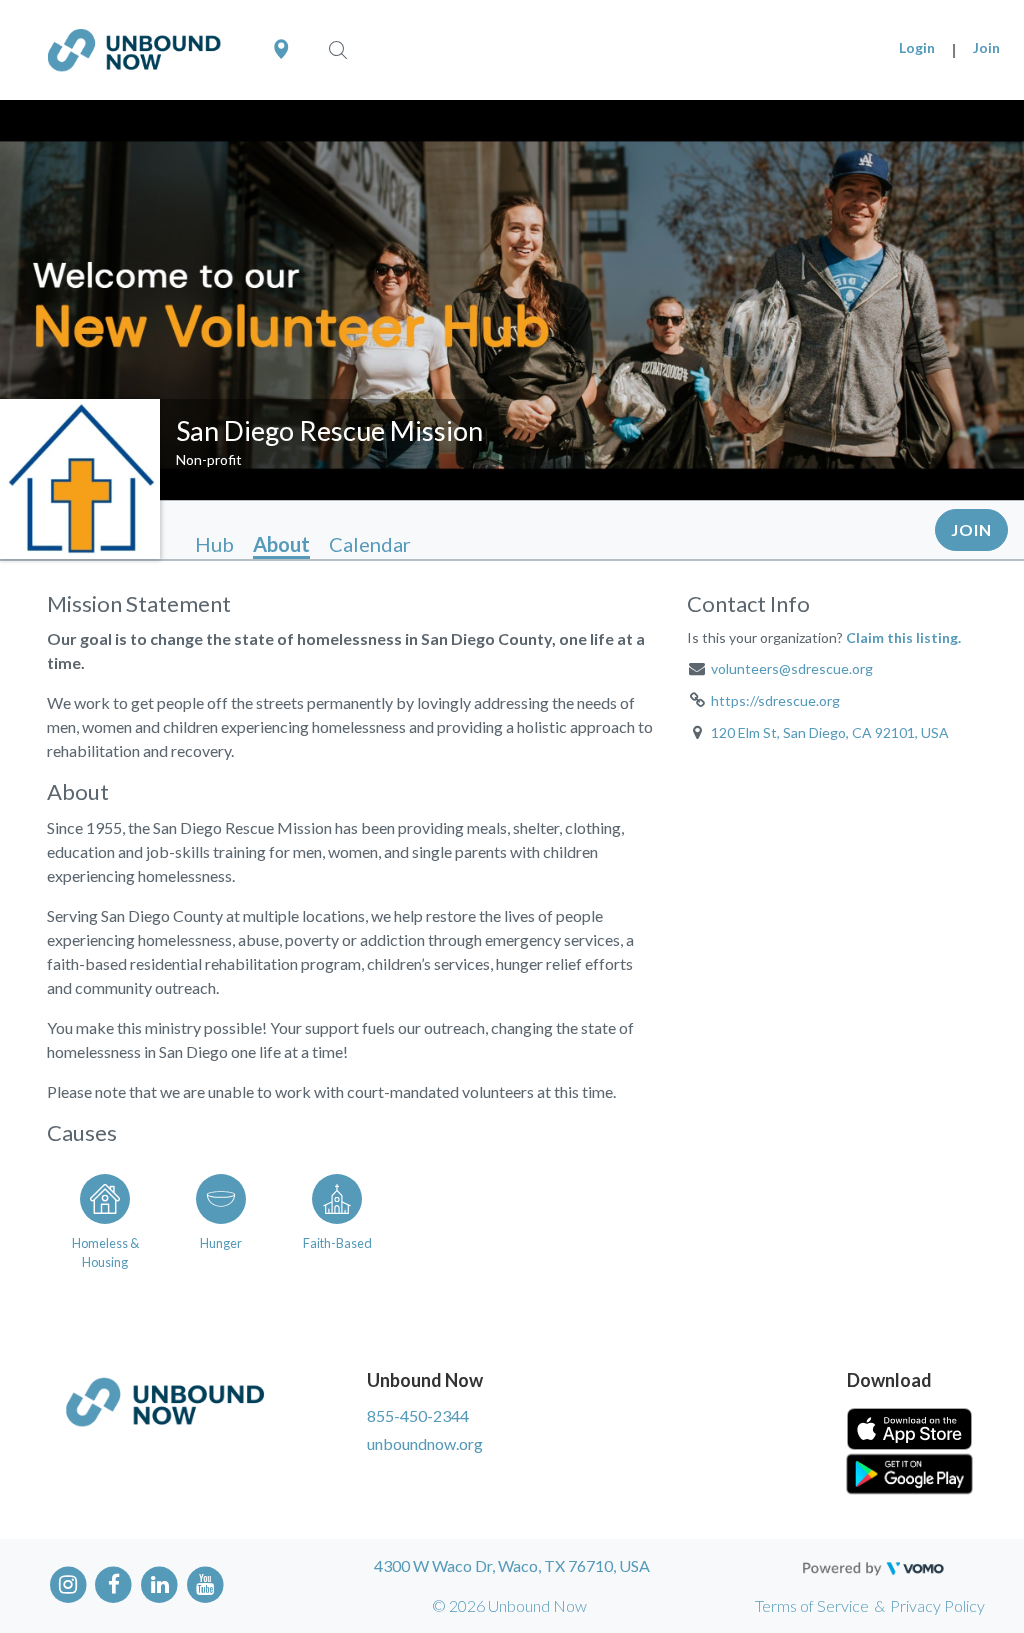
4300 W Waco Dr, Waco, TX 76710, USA (512, 1565)
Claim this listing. (903, 637)
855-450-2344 (418, 1415)
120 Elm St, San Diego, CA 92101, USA (830, 732)
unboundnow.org (425, 1443)
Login (917, 47)
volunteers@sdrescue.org (792, 668)
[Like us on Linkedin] (159, 1583)
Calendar (370, 544)
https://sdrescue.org (775, 700)
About (281, 544)
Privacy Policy (937, 1605)
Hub (214, 544)
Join (986, 47)
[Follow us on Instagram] (68, 1583)
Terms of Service (812, 1605)
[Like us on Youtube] (205, 1583)
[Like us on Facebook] (114, 1583)
